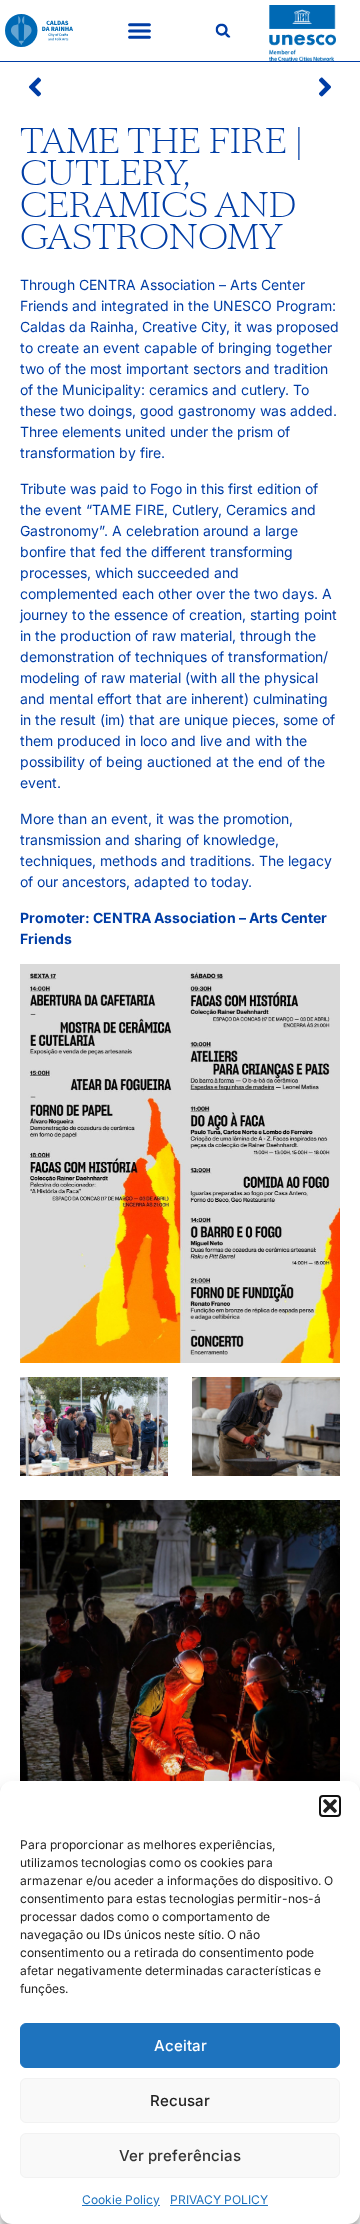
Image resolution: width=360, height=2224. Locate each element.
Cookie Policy (121, 2199)
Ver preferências (180, 2155)
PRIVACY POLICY (219, 2199)
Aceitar (180, 2045)
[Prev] (100, 87)
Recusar (180, 2100)
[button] (330, 1806)
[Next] (260, 87)
